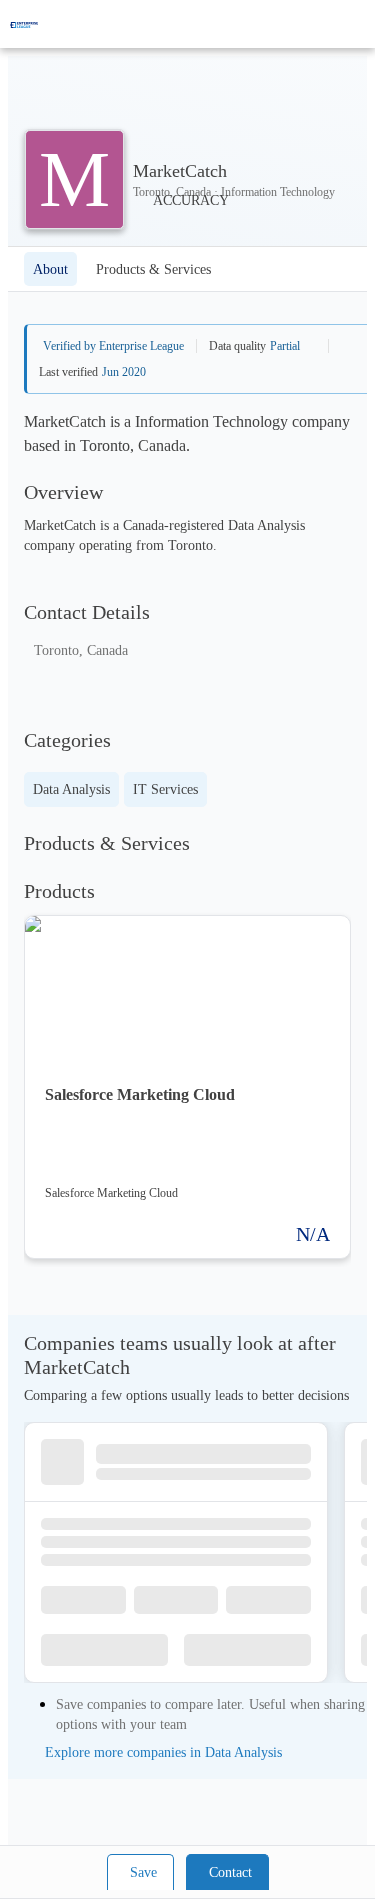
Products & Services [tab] (153, 269)
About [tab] (50, 269)
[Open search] (325, 24)
